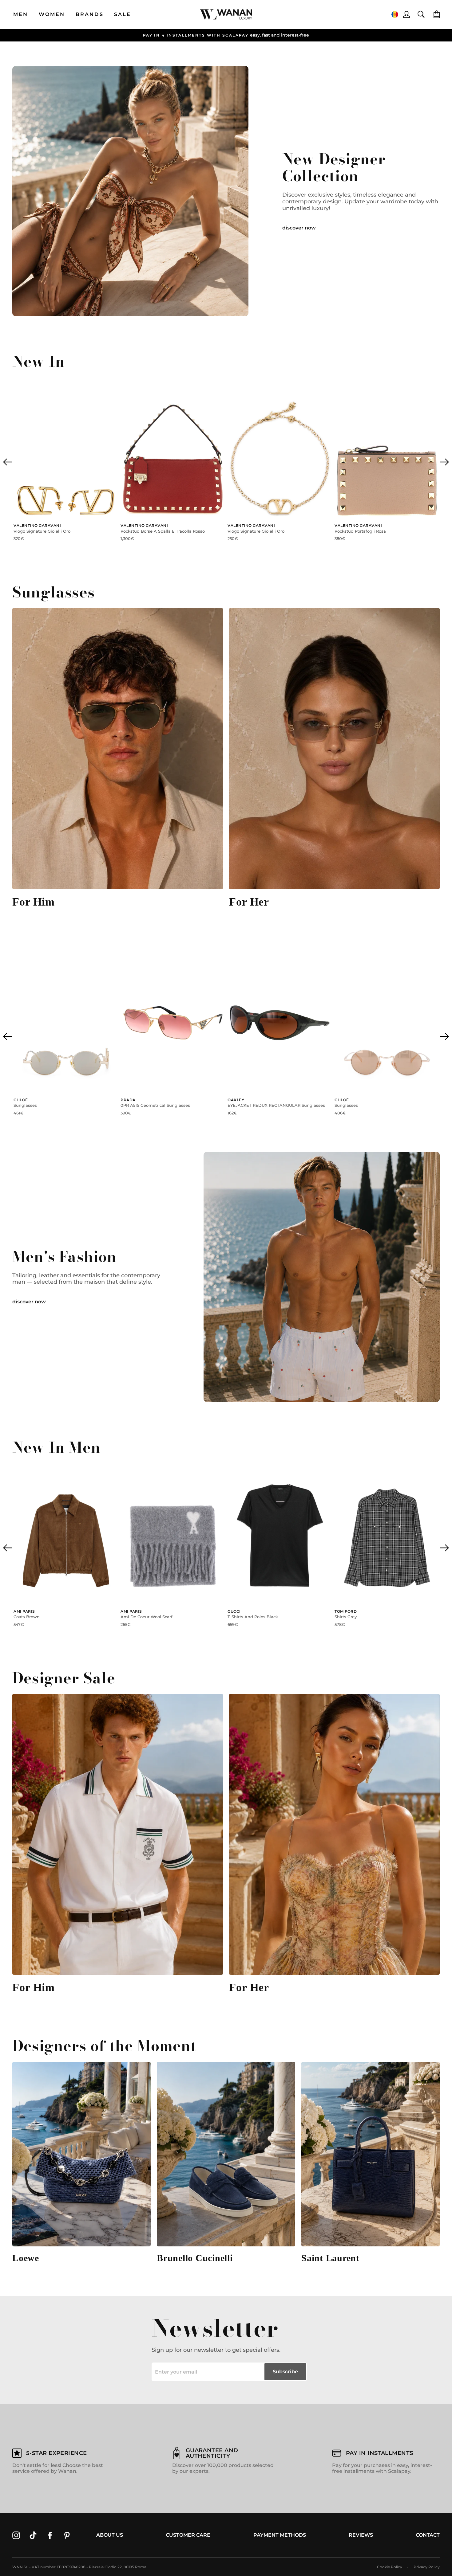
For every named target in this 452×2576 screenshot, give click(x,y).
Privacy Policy (427, 2567)
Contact (428, 2535)
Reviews (361, 2535)
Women (52, 14)
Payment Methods (280, 2535)
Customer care (188, 2535)
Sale (123, 14)
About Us (110, 2535)
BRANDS (90, 14)
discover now (299, 228)
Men (21, 14)
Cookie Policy (390, 2567)
